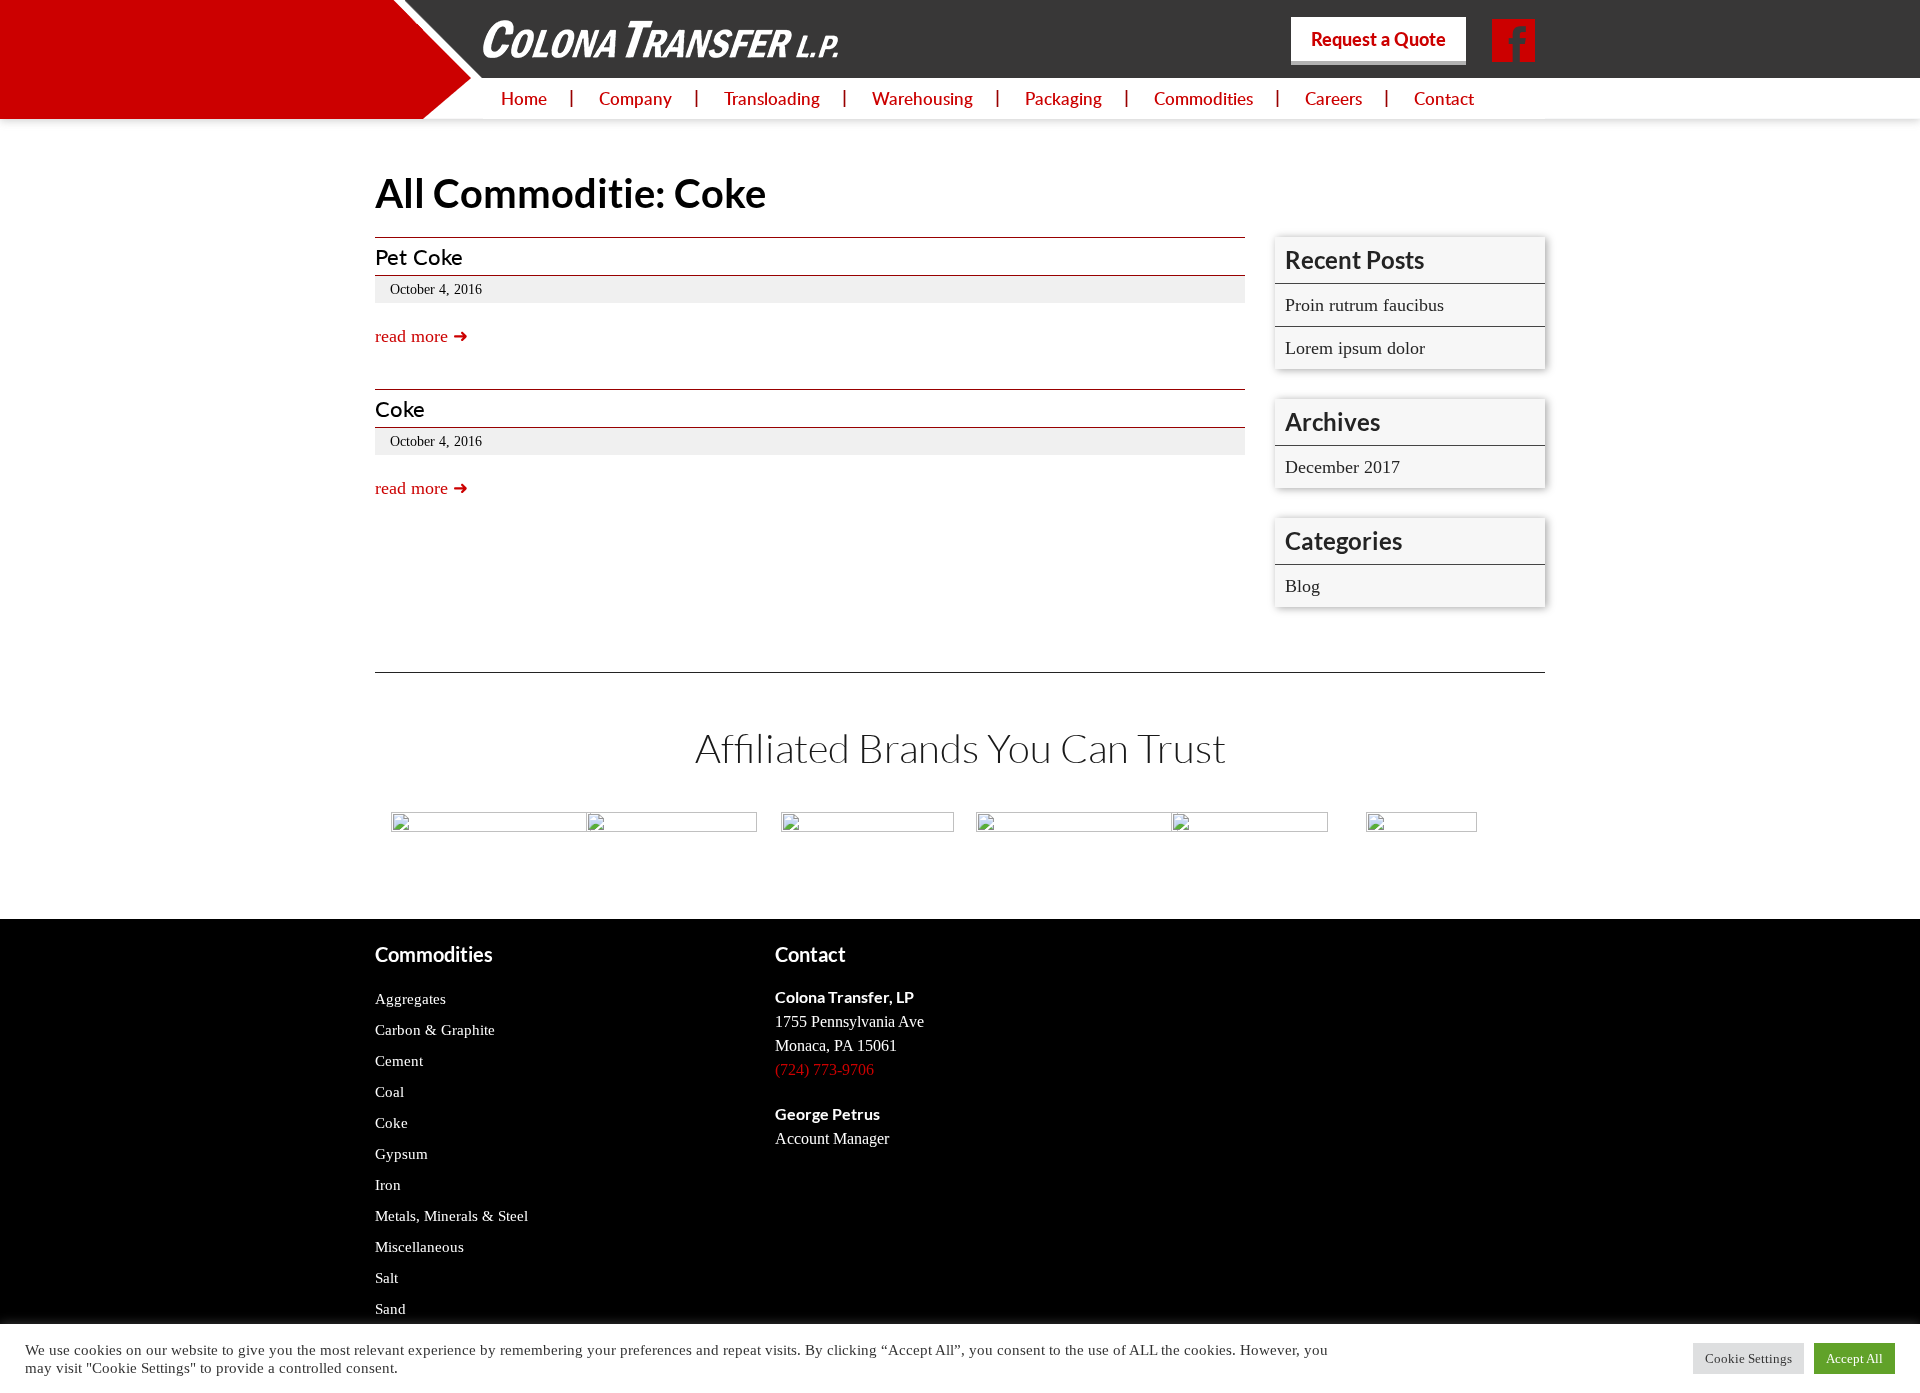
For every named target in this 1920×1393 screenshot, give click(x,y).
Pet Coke (419, 256)
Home (524, 98)
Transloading (772, 98)
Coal (389, 1092)
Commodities (1203, 98)
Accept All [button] (1854, 1358)
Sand (390, 1309)
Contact (1444, 98)
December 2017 (1342, 467)
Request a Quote (1378, 39)
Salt (386, 1278)
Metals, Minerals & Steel (451, 1216)
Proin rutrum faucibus (1364, 305)
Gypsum (401, 1154)
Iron (388, 1185)
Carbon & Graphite (435, 1030)
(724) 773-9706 (824, 1069)
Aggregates (410, 999)
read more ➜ (421, 336)
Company (635, 98)
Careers (1333, 98)
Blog (1302, 586)
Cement (399, 1061)
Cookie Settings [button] (1748, 1358)
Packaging (1063, 98)
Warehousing (922, 98)
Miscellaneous (419, 1247)
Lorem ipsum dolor (1355, 348)
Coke (400, 408)
